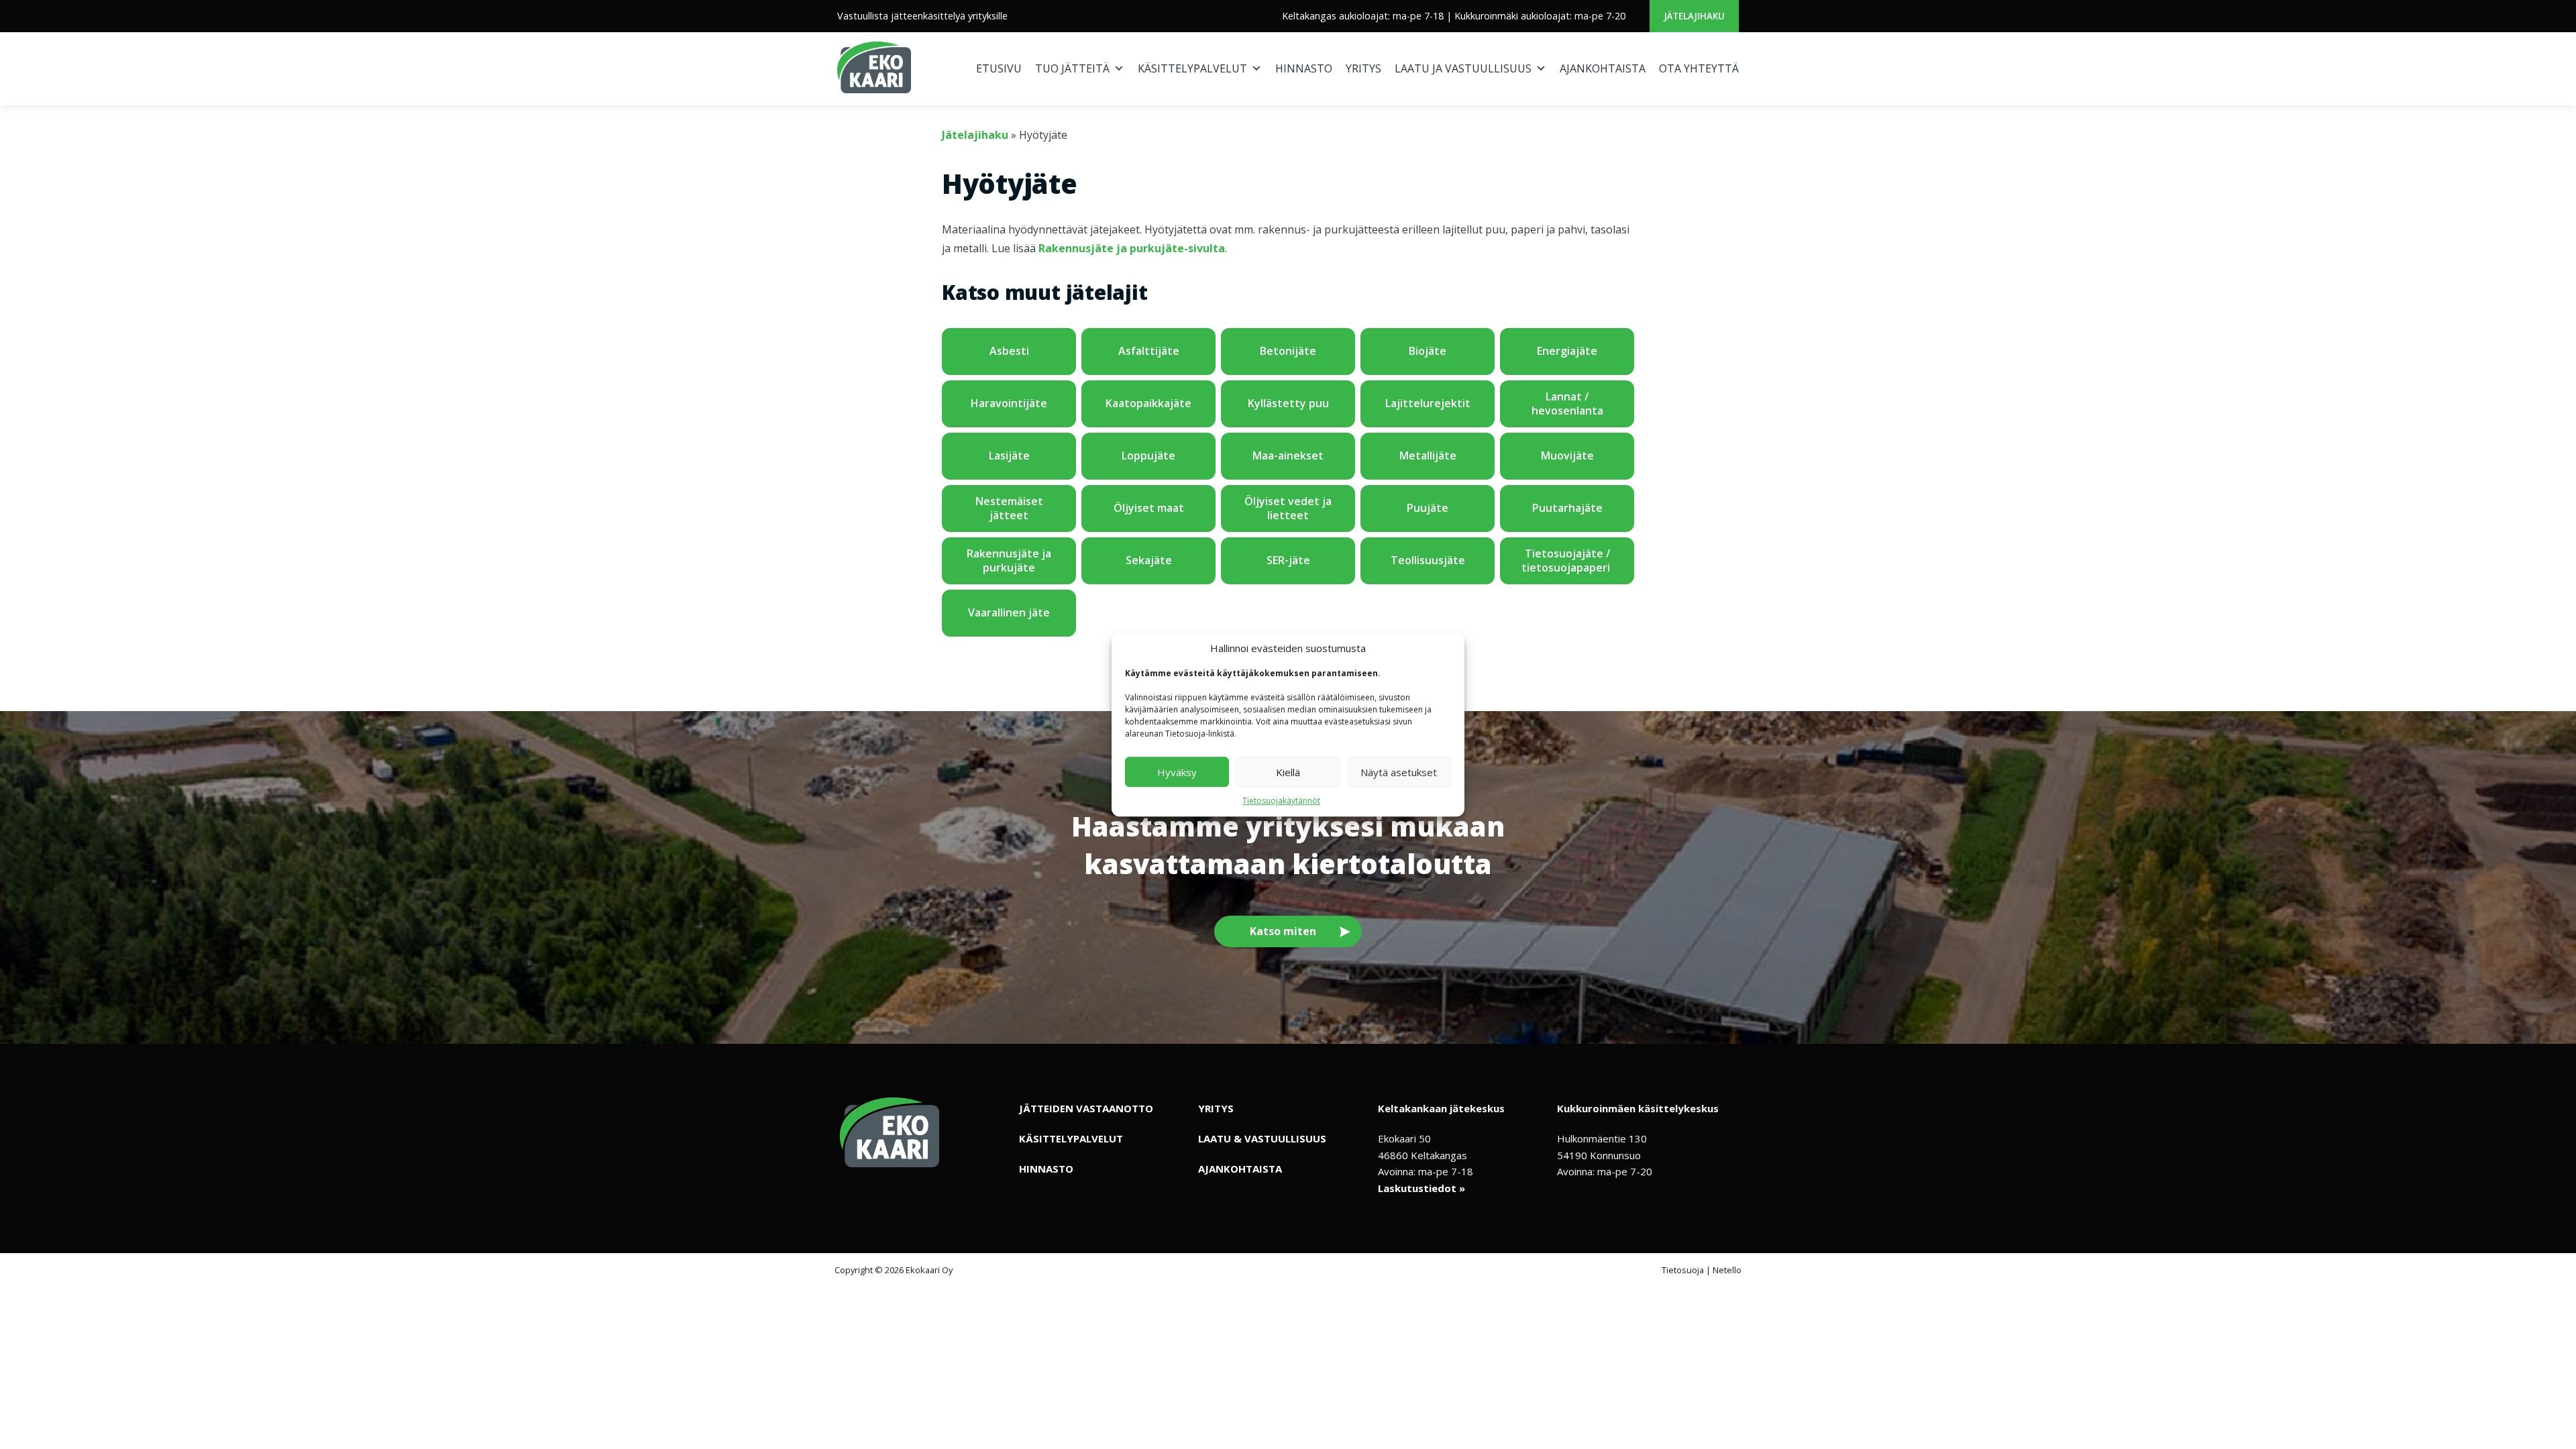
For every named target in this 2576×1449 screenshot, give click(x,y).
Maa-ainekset (1288, 455)
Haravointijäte (1009, 403)
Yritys (1363, 68)
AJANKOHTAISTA (1240, 1169)
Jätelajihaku (1694, 16)
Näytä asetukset (1399, 772)
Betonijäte (1288, 351)
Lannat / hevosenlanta (1567, 404)
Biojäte (1428, 351)
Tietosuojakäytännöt (1281, 801)
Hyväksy (1177, 772)
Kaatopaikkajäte (1148, 403)
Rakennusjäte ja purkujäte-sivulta (1132, 248)
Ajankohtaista (1603, 68)
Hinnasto (1304, 68)
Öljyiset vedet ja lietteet (1288, 508)
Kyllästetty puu (1288, 403)
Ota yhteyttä (1699, 68)
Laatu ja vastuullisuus (1463, 68)
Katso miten (1283, 931)
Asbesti (1009, 351)
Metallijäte (1428, 455)
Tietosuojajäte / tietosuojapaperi (1567, 561)
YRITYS (1216, 1108)
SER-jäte (1288, 560)
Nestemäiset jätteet (1009, 508)
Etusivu (999, 68)
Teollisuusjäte (1428, 560)
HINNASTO (1046, 1169)
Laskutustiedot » (1421, 1188)
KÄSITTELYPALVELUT (1071, 1138)
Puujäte (1428, 508)
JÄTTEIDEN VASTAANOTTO (1086, 1108)
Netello (1727, 1270)
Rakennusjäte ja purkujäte (1009, 561)
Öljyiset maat (1149, 508)
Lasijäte (1009, 455)
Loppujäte (1148, 455)
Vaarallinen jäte (1009, 612)
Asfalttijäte (1149, 351)
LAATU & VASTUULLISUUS (1262, 1138)
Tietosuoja (1683, 1270)
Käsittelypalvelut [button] (1192, 68)
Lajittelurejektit (1428, 403)
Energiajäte (1567, 351)
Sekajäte (1149, 560)
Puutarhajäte (1567, 508)
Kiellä (1288, 772)
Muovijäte (1567, 455)
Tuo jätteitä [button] (1072, 68)
